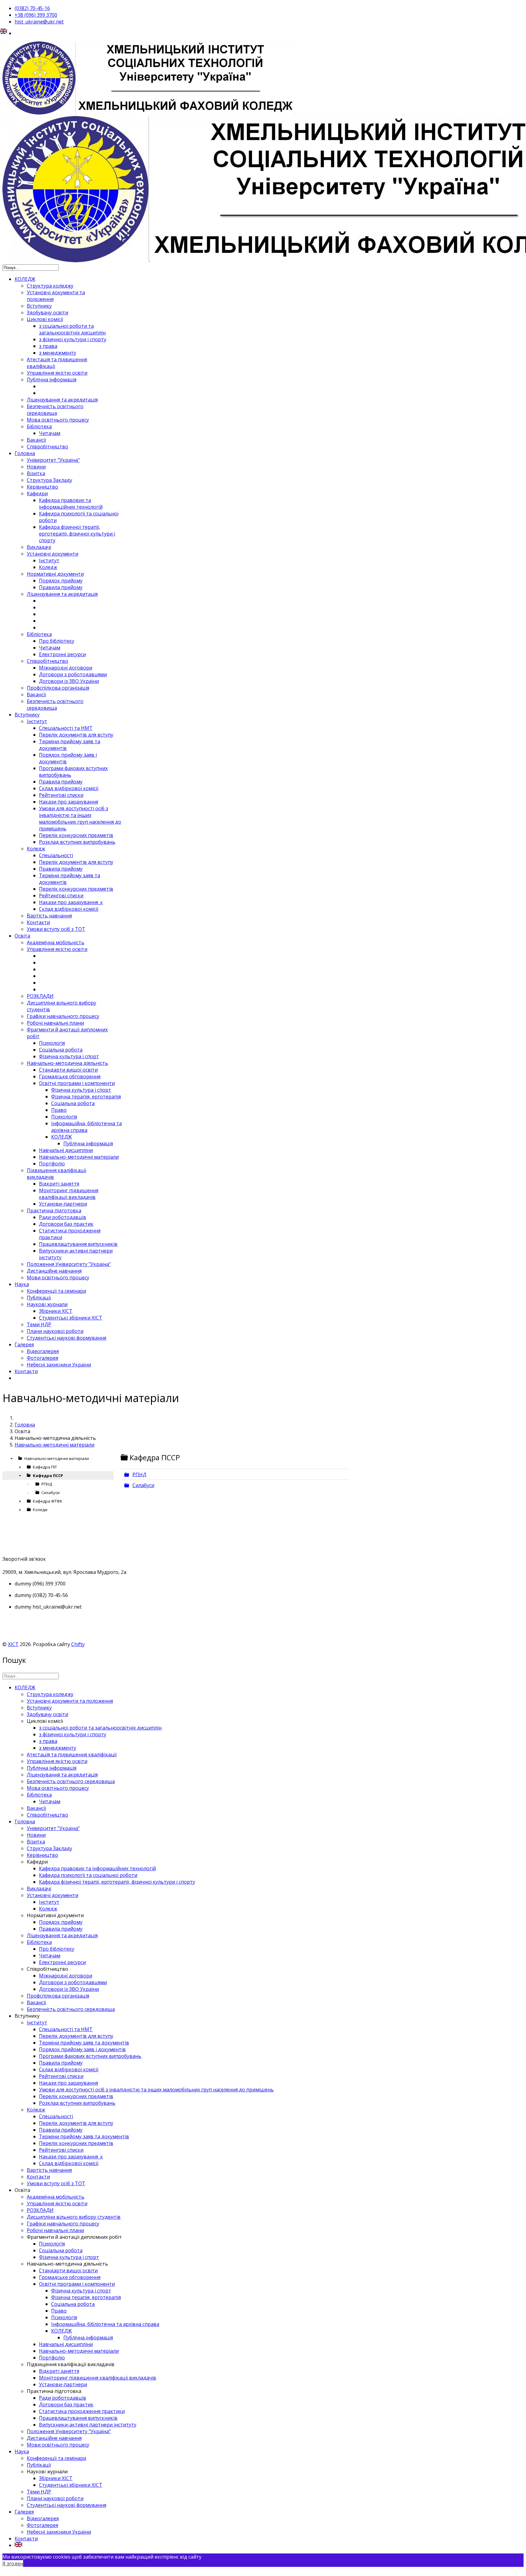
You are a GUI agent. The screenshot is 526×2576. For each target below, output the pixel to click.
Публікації (39, 1298)
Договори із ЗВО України (69, 681)
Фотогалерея (42, 1358)
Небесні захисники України (59, 1365)
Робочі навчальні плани (55, 1023)
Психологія (52, 1043)
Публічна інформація (52, 380)
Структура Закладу (49, 480)
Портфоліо (52, 1164)
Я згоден (13, 2564)
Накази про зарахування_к (71, 902)
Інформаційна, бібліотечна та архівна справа (86, 1127)
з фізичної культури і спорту (73, 339)
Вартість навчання (49, 916)
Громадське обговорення (70, 1076)
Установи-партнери (63, 1204)
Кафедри (37, 493)
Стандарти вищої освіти (68, 1070)
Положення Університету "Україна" (69, 1264)
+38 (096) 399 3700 (36, 15)
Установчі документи (53, 554)
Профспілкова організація (58, 688)
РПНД (139, 1474)
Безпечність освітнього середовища (55, 410)
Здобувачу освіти (47, 313)
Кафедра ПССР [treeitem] (48, 1475)
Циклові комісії (45, 319)
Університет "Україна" (53, 460)
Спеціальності (56, 855)
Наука (22, 1284)
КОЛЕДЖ (25, 279)
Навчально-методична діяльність (67, 1063)
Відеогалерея (43, 1351)
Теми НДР (39, 1324)
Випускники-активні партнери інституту (88, 2425)
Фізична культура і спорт (69, 1056)
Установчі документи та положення (70, 1701)
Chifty (78, 1644)
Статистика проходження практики (82, 2411)
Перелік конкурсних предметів (76, 835)
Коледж (48, 567)
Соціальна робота (61, 1050)
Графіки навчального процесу (63, 1016)
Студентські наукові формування (67, 1338)
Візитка (36, 473)
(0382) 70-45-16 (32, 8)
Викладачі (39, 547)
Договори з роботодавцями (73, 674)
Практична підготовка (54, 1210)
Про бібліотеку (57, 641)
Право (59, 1110)
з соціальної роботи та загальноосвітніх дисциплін (72, 329)
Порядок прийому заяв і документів (82, 2049)
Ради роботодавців (63, 1217)
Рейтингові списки (61, 795)
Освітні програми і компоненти (77, 1083)
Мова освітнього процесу (58, 420)
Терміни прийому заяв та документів (84, 2043)
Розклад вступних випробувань (77, 842)
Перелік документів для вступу (76, 735)
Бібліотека (39, 426)
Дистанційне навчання (54, 1271)
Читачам (50, 433)
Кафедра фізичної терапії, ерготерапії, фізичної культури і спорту (77, 534)
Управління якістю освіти (57, 373)
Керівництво (42, 487)
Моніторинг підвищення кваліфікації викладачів (69, 1194)
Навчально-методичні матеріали (79, 1157)
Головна (25, 453)
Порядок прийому (61, 581)
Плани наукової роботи (55, 1331)
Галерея (24, 1345)
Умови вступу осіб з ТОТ (56, 929)
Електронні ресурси (62, 654)
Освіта (22, 936)
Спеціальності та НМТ (66, 728)
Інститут (49, 560)
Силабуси (143, 1485)
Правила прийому (61, 587)
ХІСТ (13, 1644)
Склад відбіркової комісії (69, 788)
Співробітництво (47, 447)
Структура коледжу (50, 286)
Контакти (38, 922)
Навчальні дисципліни (66, 1150)
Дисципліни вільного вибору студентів (74, 2217)
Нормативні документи (55, 574)
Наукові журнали (47, 1304)
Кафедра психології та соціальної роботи (88, 1875)
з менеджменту (58, 353)
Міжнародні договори (66, 668)
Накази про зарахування (68, 802)
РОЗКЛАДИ (40, 996)
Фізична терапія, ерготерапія (86, 1097)
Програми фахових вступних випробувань (90, 2056)
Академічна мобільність (56, 942)
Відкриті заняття (59, 1184)
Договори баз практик (66, 1224)
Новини (36, 467)
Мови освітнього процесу (58, 1277)
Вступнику (39, 306)
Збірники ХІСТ (56, 1311)
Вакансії (36, 440)
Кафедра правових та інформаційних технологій (71, 504)
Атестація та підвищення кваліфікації (72, 1754)
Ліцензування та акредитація (62, 400)
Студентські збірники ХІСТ (71, 1318)
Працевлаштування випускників (78, 1244)
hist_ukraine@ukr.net (39, 22)
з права (48, 346)
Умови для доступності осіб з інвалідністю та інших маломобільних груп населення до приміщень (80, 818)
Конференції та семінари (56, 1291)
